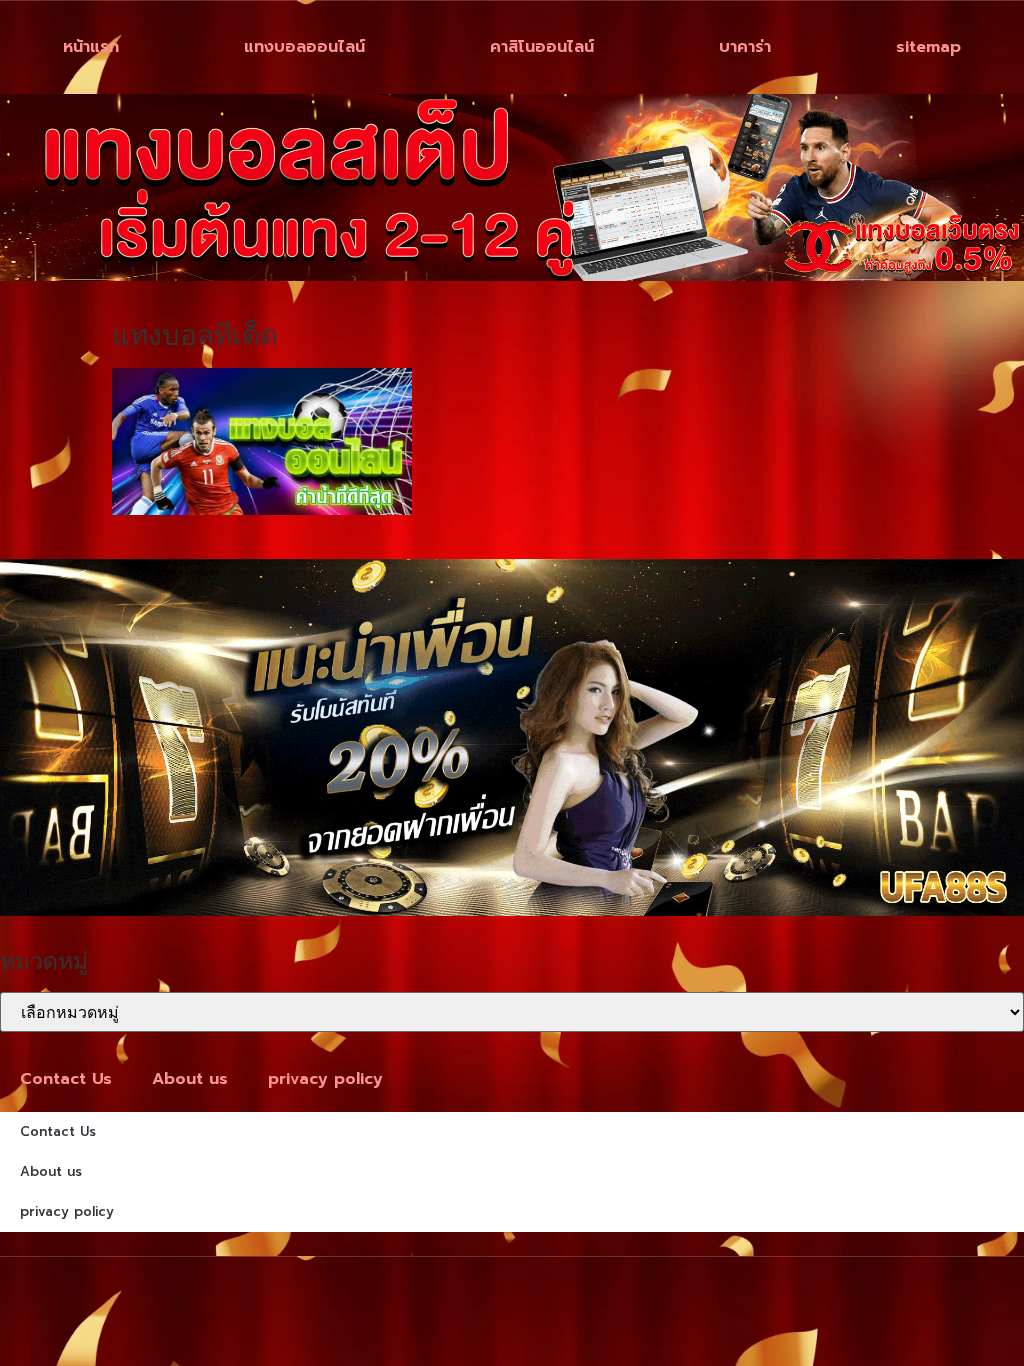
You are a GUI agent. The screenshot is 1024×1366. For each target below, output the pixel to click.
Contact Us (66, 1079)
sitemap (928, 47)
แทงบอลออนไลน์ (304, 47)
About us (190, 1079)
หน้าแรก (91, 47)
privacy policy (325, 1079)
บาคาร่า (745, 47)
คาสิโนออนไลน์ (542, 47)
